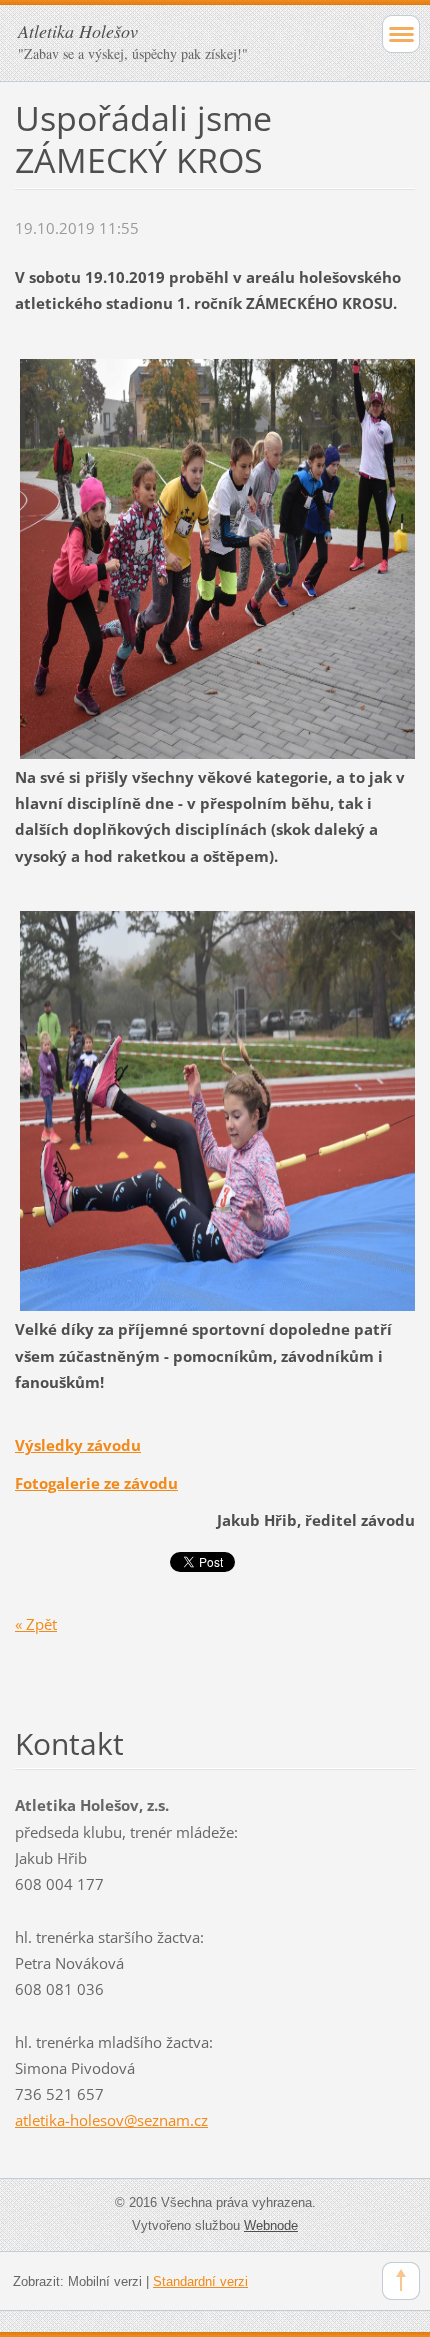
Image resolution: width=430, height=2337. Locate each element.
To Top (401, 2281)
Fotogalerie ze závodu (96, 1483)
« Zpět (36, 1624)
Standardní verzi (200, 2281)
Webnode (271, 2225)
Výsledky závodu (78, 1445)
